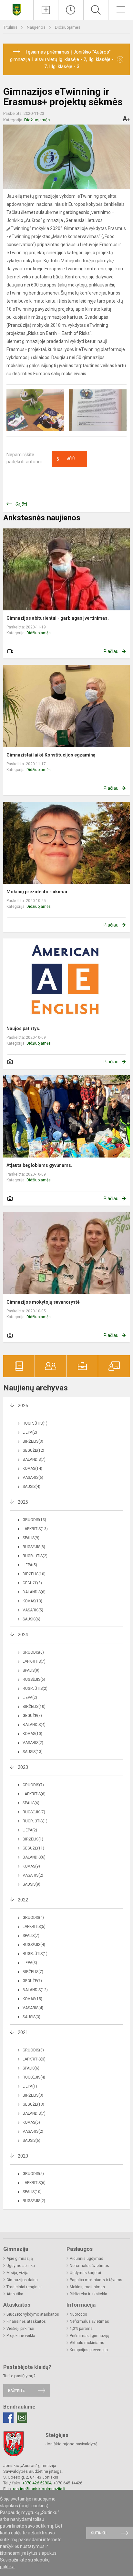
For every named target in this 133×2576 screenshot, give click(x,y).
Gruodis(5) (33, 2174)
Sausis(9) (31, 1884)
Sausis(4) (31, 1487)
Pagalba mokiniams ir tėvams (96, 2280)
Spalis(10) (32, 2192)
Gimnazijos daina (22, 2280)
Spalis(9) (31, 1538)
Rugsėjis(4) (34, 1945)
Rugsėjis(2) (34, 2201)
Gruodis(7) (33, 1785)
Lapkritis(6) (34, 1794)
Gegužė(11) (33, 1848)
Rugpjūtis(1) (35, 1423)
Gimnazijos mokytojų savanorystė (43, 1302)
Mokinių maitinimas (87, 2287)
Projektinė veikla (21, 2336)
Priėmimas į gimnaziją (90, 2336)
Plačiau (111, 651)
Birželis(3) (33, 1441)
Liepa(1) (30, 2086)
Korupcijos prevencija (89, 2350)
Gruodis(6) (33, 1652)
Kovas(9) (31, 1866)
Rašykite (16, 2390)
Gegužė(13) (33, 2104)
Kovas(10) (32, 1734)
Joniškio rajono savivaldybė (72, 2444)
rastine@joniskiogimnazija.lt (39, 2489)
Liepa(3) (30, 1963)
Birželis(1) (33, 1839)
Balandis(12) (35, 1990)
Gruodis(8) (33, 2050)
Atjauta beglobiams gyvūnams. (39, 1165)
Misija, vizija (17, 2273)
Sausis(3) (31, 2017)
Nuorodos (78, 2314)
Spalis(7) (31, 1936)
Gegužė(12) (33, 1450)
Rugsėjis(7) (34, 1812)
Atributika (15, 2294)
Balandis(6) (34, 1592)
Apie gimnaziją (20, 2259)
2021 (23, 2032)
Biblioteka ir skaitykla (88, 2294)
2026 (23, 1406)
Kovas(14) (32, 1468)
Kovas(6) (31, 2122)
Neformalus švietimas (89, 2266)
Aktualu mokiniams (87, 2343)
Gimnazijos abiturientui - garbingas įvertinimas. (58, 618)
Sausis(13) (33, 1752)
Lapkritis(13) (35, 1529)
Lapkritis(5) (34, 1927)
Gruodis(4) (33, 1918)
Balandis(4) (34, 1725)
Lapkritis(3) (34, 2059)
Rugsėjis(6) (34, 1679)
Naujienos (37, 27)
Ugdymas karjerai (85, 2273)
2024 (23, 1635)
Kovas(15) (32, 1999)
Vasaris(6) (33, 1478)
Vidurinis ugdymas (87, 2259)
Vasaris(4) (33, 2008)
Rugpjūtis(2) (35, 1556)
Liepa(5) (30, 1565)
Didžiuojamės (68, 27)
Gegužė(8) (32, 1583)
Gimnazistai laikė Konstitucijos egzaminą (51, 755)
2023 (23, 1767)
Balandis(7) (34, 1459)
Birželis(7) (33, 1972)
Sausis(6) (31, 1619)
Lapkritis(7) (34, 1661)
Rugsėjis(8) (34, 1547)
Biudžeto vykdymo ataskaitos (33, 2314)
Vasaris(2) (33, 1743)
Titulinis (11, 27)
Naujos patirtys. (23, 1028)
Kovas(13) (32, 1601)
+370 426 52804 (37, 2483)
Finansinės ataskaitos (26, 2321)
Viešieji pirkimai (20, 2329)
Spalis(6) (31, 1803)
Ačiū (66, 459)
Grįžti (21, 504)
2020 (23, 2156)
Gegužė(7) (32, 1716)
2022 (23, 1900)
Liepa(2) (30, 1432)
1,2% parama (81, 2329)
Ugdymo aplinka (21, 2266)
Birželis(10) (34, 1574)
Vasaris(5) (33, 1610)
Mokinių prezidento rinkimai (37, 892)
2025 (23, 1502)
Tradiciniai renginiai (24, 2287)
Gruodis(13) (34, 1520)
